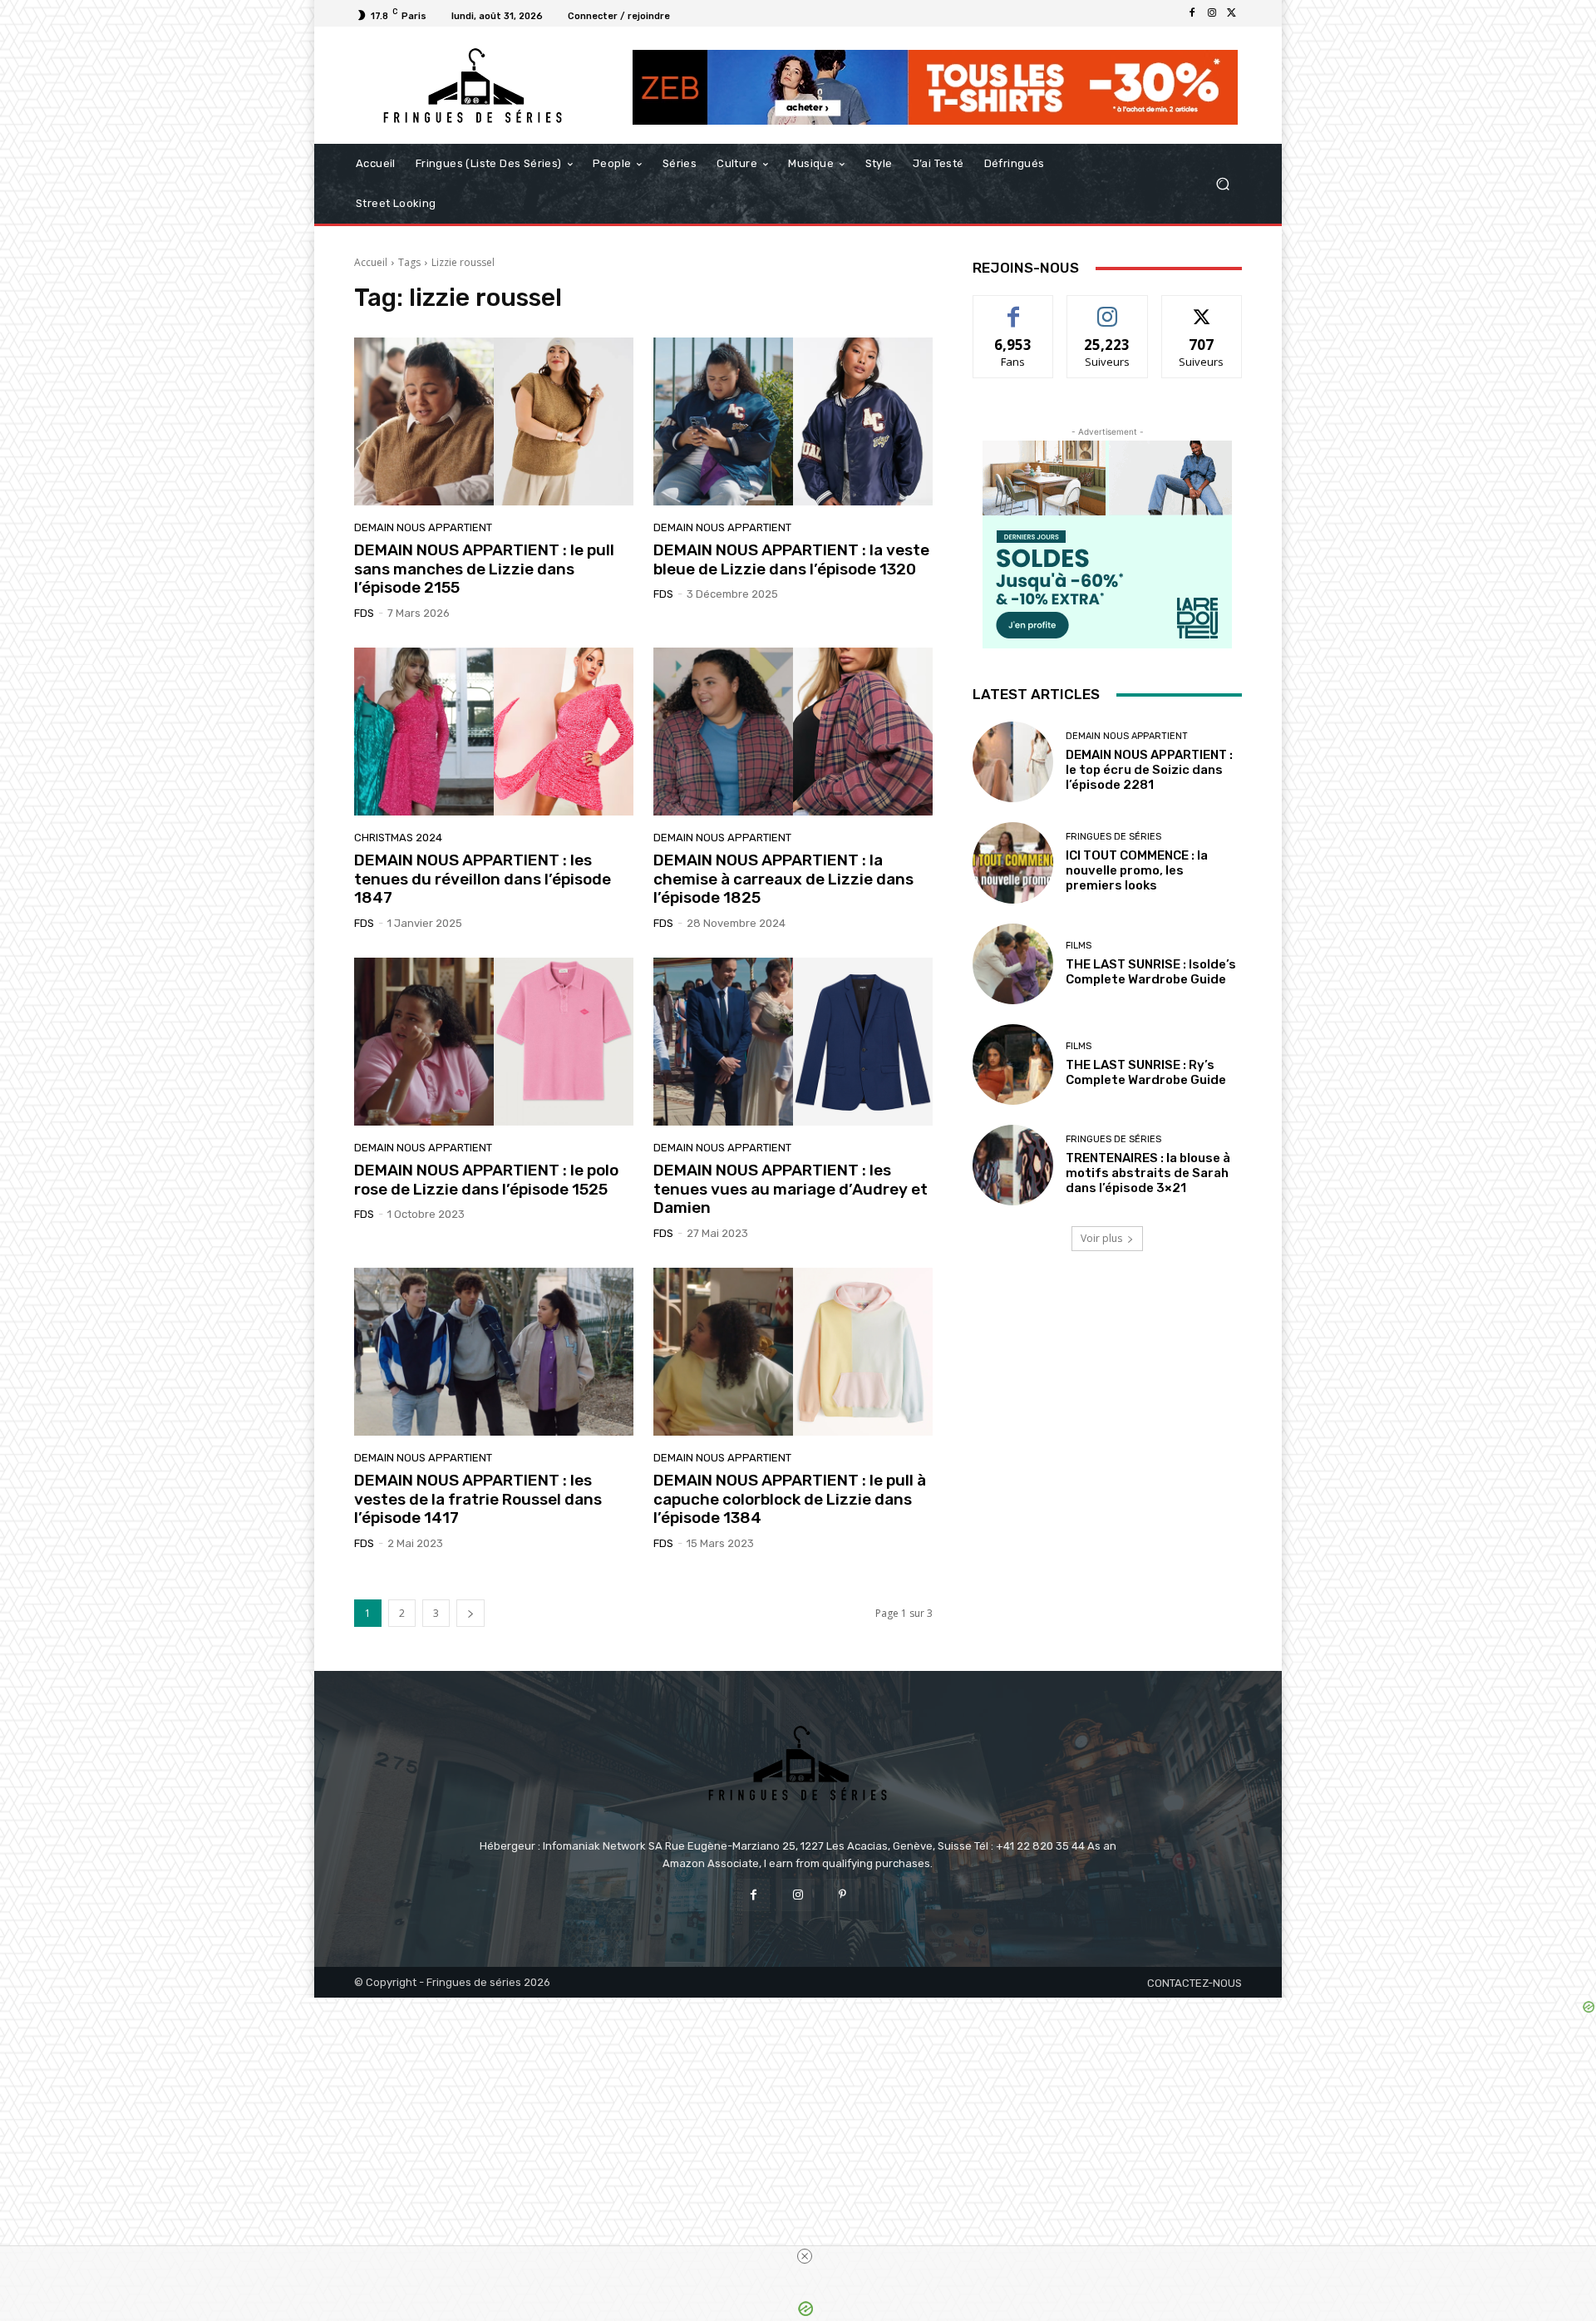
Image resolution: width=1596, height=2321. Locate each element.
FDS (364, 613)
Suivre (1108, 308)
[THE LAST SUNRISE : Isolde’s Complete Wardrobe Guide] (1013, 964)
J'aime (1013, 308)
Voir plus (1101, 1238)
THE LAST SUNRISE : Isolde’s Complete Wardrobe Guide (1151, 972)
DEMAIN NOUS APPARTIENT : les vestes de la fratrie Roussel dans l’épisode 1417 (478, 1499)
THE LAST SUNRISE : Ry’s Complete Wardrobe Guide (1146, 1072)
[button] (1222, 184)
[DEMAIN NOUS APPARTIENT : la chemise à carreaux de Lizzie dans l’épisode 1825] (793, 732)
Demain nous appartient (423, 527)
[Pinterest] (842, 1895)
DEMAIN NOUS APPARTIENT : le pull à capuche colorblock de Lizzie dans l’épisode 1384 (790, 1499)
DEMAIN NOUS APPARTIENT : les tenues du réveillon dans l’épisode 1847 (483, 879)
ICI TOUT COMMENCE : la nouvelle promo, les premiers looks (1137, 870)
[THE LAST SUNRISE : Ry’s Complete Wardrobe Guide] (1013, 1064)
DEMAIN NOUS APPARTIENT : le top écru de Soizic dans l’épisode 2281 (1149, 770)
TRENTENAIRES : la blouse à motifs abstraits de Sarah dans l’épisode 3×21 (1148, 1173)
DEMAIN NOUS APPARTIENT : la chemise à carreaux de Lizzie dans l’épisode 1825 (783, 879)
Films (1079, 946)
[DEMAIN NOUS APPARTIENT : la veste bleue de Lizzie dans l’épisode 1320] (793, 421)
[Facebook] (1192, 13)
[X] (1232, 13)
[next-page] (470, 1613)
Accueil (371, 262)
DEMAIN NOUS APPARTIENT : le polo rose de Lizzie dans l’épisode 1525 (486, 1180)
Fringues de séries (1113, 837)
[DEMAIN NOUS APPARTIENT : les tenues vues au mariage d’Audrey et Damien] (793, 1042)
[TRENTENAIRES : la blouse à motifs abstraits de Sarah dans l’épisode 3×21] (1013, 1165)
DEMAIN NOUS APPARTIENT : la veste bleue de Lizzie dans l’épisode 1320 (791, 559)
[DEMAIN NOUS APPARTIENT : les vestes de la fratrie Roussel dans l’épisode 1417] (494, 1352)
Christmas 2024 (398, 838)
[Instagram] (1212, 13)
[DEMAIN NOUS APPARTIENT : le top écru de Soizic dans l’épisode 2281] (1013, 762)
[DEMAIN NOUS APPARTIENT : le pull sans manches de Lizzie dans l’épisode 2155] (494, 421)
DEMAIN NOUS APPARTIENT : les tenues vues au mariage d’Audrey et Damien (791, 1189)
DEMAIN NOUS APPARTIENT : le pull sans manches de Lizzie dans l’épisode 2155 (484, 569)
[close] (805, 2256)
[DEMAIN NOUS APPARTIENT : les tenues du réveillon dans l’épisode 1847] (494, 732)
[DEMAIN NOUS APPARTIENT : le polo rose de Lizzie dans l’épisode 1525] (494, 1042)
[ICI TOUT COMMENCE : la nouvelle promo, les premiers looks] (1013, 862)
